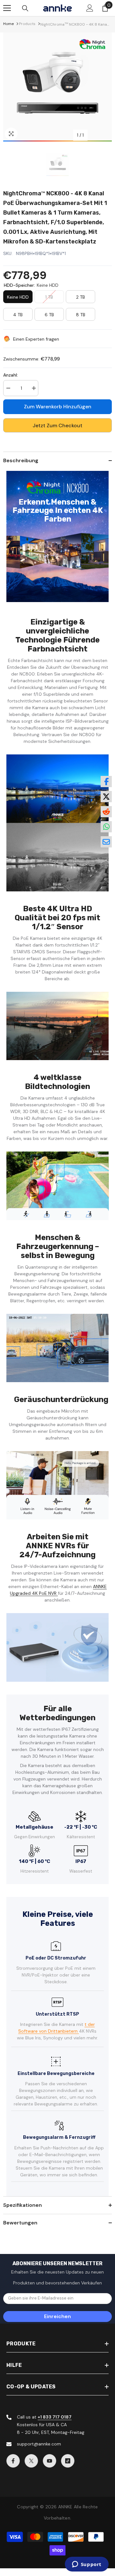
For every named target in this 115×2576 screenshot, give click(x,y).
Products (27, 24)
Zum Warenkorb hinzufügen (58, 407)
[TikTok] (68, 2461)
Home (8, 24)
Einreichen (57, 2316)
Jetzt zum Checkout (57, 425)
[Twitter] (31, 2461)
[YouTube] (50, 2461)
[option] (57, 87)
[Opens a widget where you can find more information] (87, 2565)
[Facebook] (13, 2461)
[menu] (7, 8)
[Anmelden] (90, 8)
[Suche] (25, 8)
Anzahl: (11, 375)
